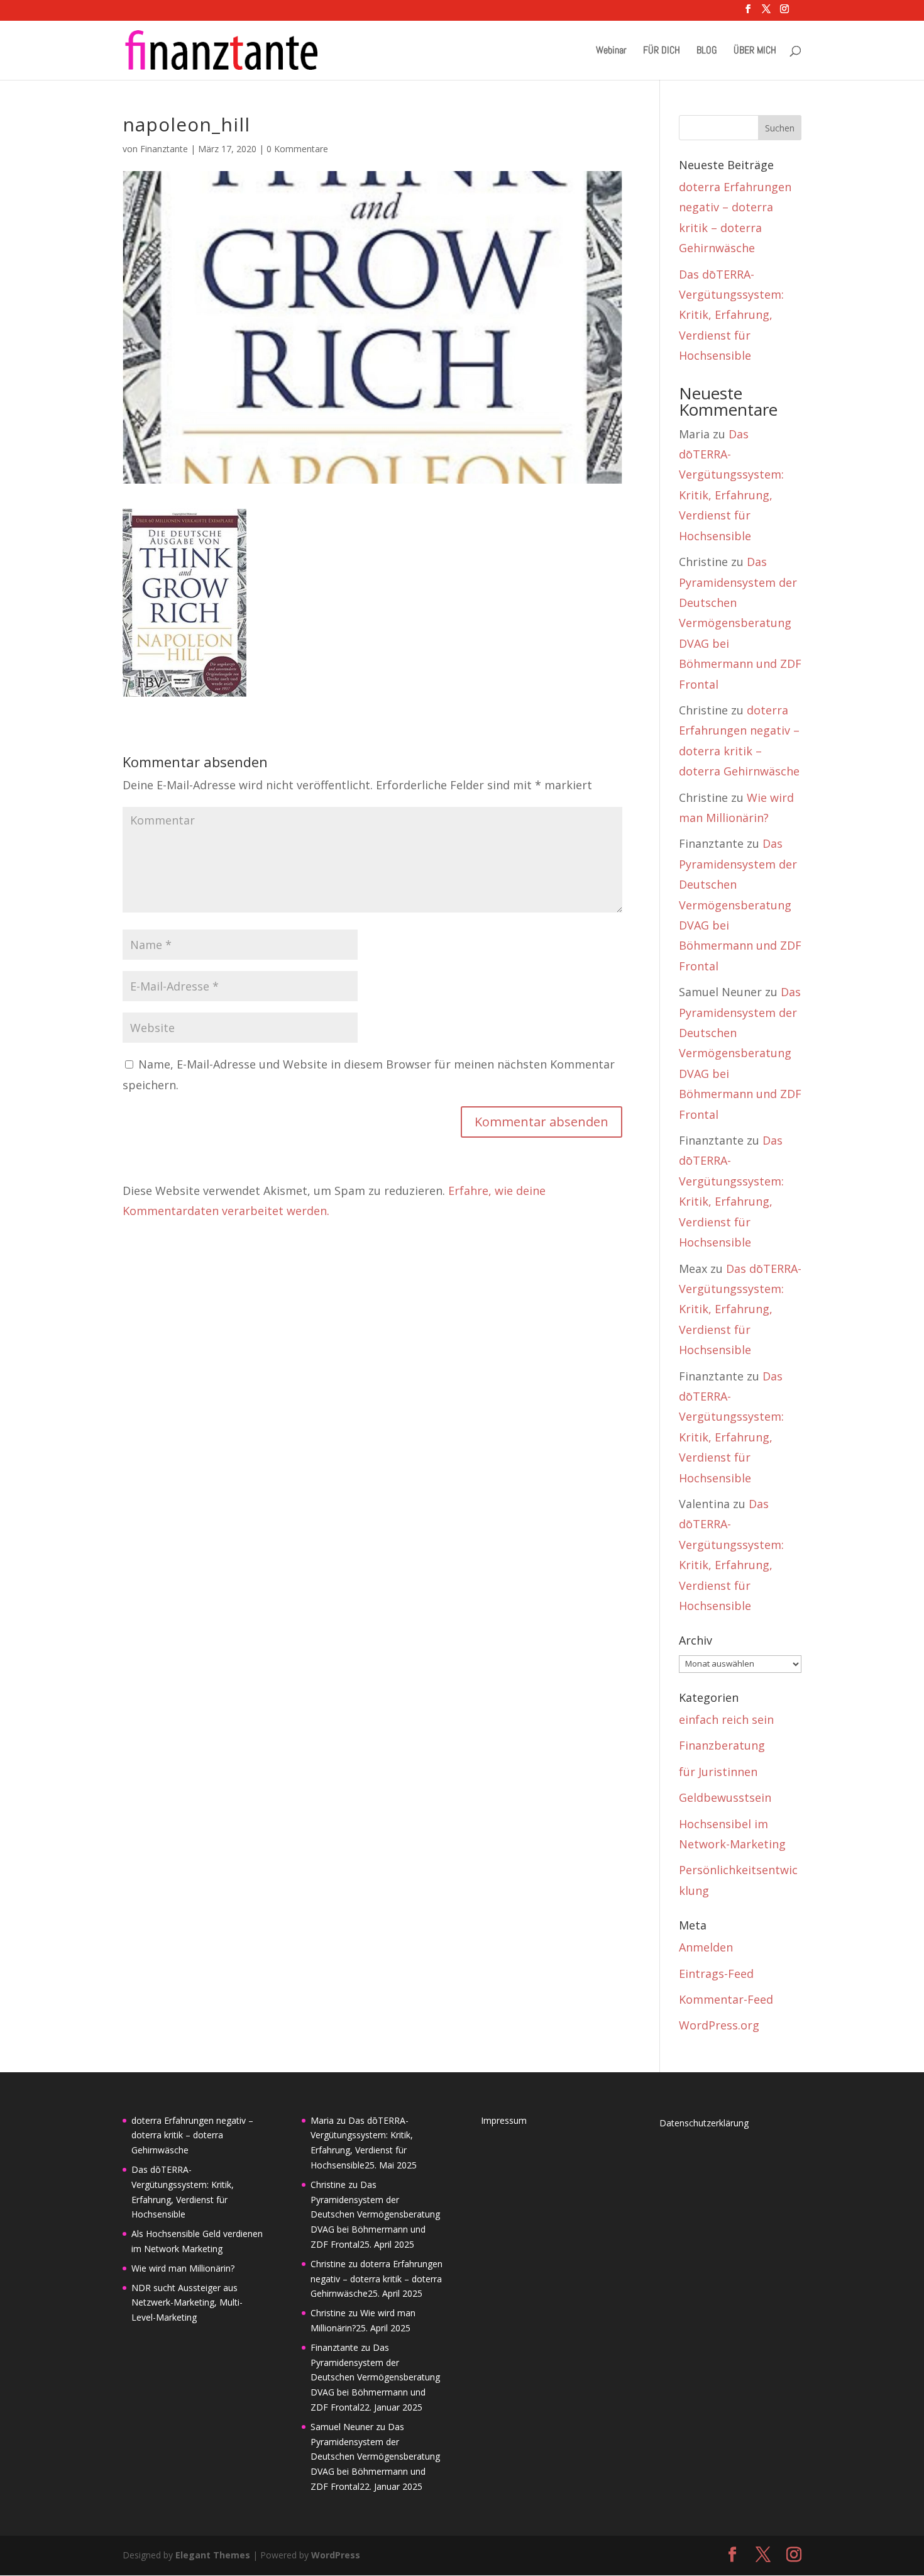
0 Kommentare (297, 149)
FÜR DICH (662, 51)
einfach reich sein (726, 1719)
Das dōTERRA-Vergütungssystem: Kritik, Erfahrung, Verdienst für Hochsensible (731, 315)
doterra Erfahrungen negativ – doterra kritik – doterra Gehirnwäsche (192, 2135)
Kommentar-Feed (726, 1999)
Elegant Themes (213, 2555)
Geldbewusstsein (725, 1797)
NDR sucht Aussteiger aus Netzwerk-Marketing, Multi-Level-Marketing (187, 2303)
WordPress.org (719, 2025)
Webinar (611, 51)
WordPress (336, 2555)
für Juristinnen (718, 1772)
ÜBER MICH (755, 51)
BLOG (707, 51)
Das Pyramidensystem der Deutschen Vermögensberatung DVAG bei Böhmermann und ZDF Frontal (740, 623)
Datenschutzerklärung (704, 2123)
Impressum (504, 2120)
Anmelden (706, 1947)
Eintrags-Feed (716, 1974)
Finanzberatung (722, 1745)
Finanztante (164, 149)
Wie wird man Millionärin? (183, 2268)
